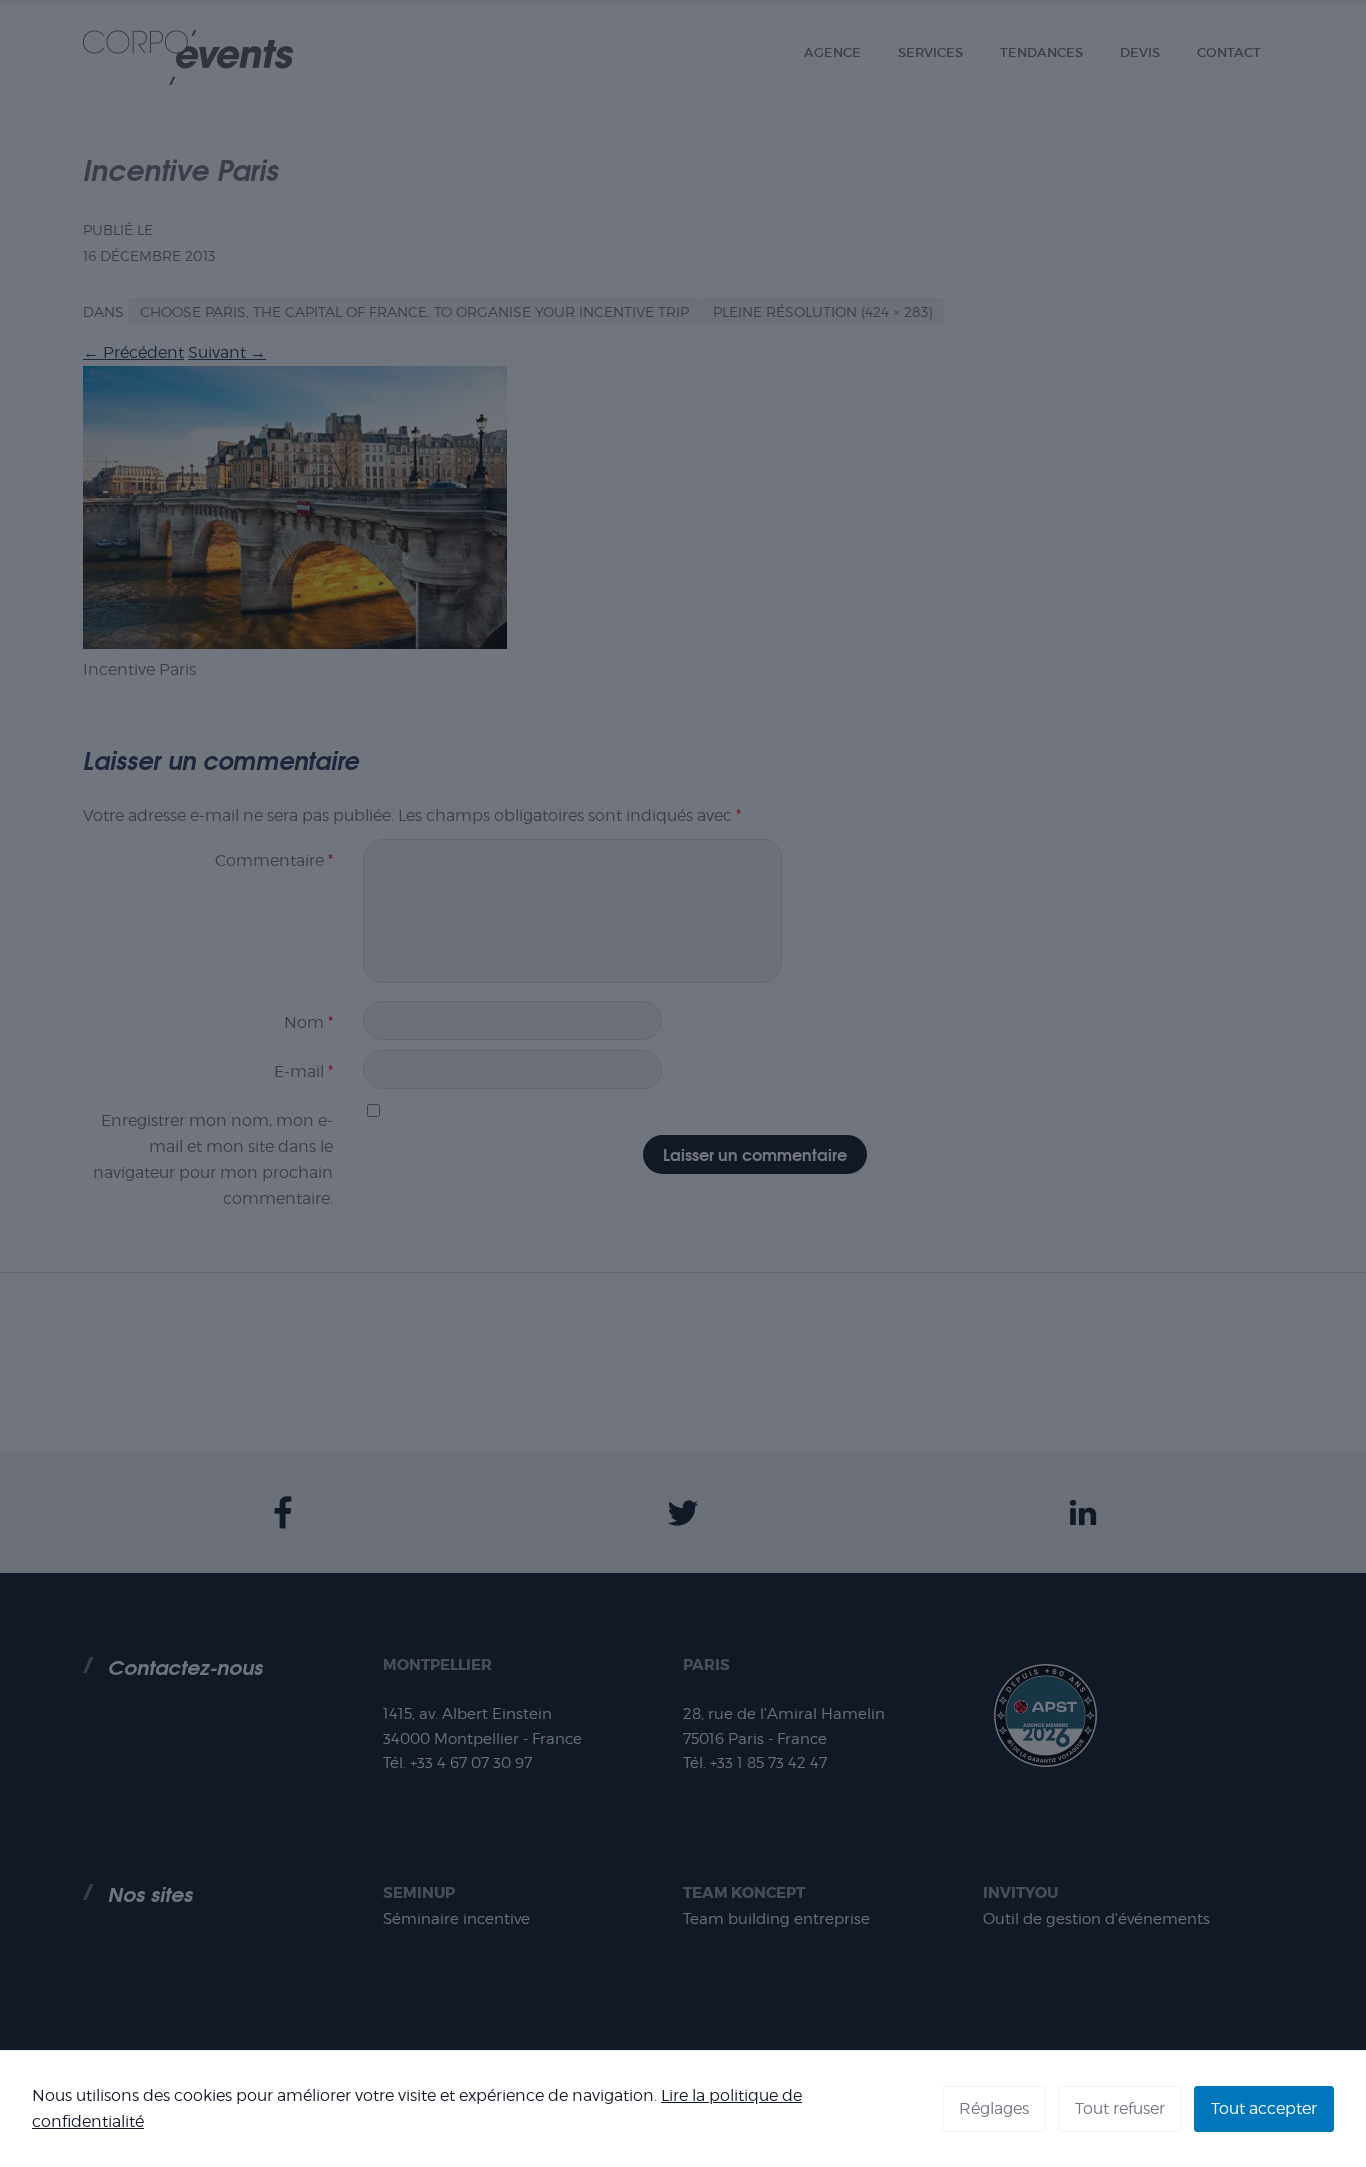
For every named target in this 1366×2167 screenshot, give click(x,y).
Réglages (994, 2108)
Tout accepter (1264, 2108)
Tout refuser (1120, 2108)
